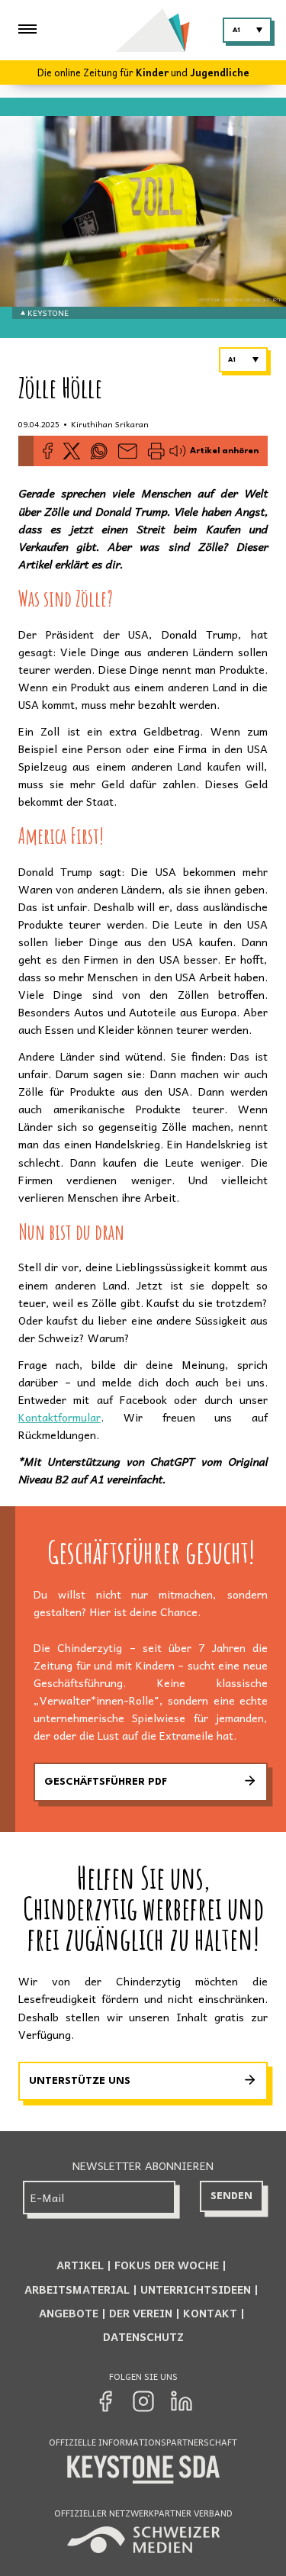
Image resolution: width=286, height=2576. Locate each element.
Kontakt (210, 2313)
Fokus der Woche (167, 2265)
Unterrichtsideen (196, 2289)
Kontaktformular (59, 1417)
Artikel (80, 2265)
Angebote (69, 2313)
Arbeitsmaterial (77, 2289)
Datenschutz (143, 2336)
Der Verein (141, 2313)
